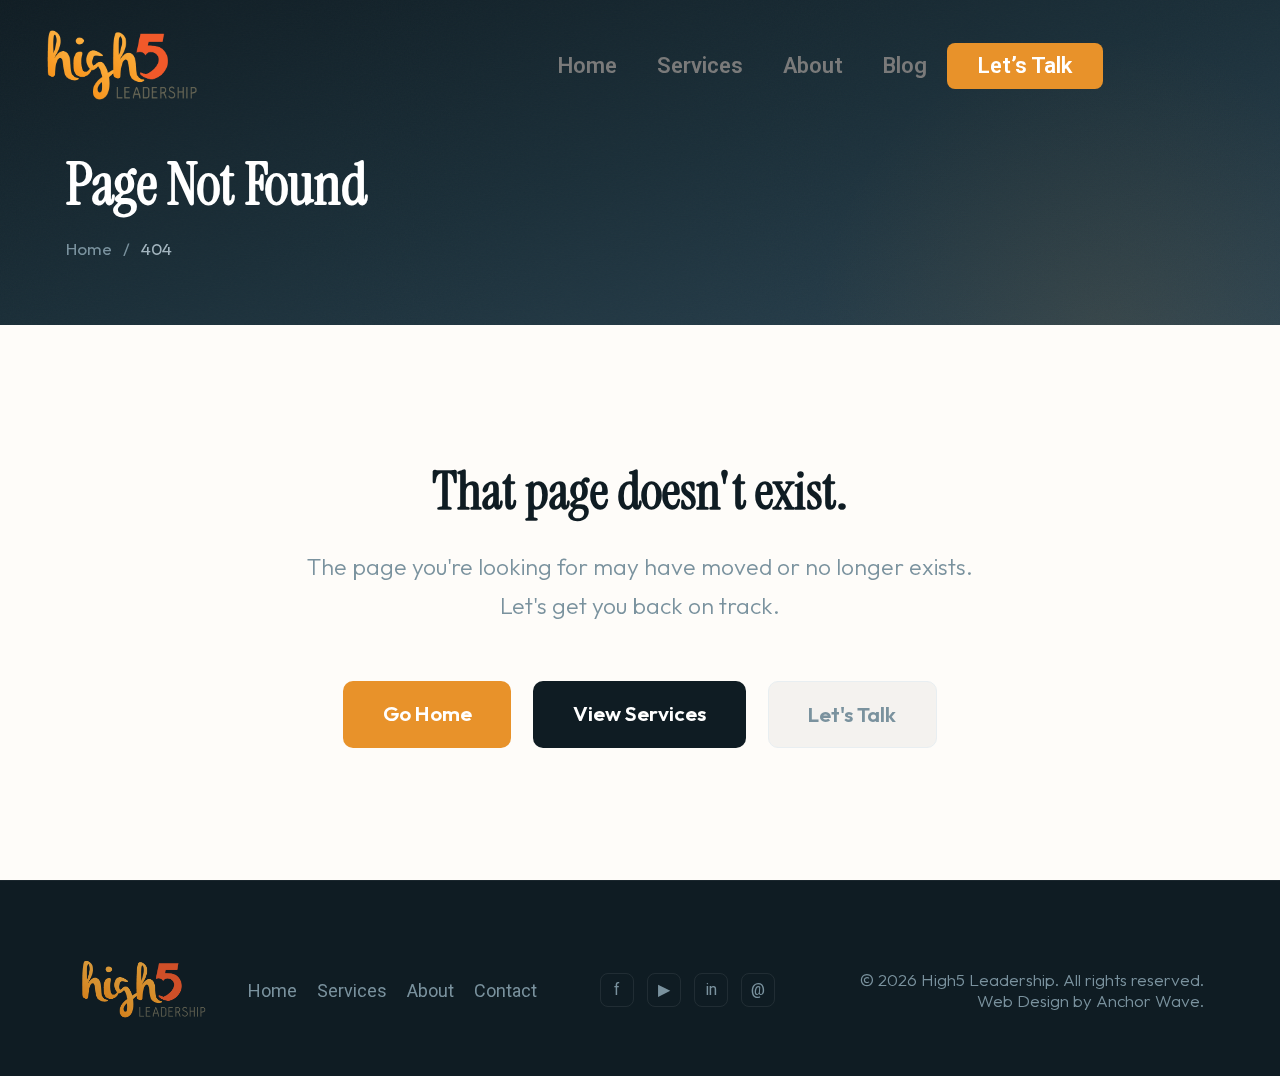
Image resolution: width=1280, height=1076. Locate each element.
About (813, 65)
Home (587, 65)
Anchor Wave (1148, 1000)
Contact (505, 990)
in (711, 989)
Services (700, 65)
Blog (905, 65)
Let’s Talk (1025, 65)
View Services (639, 713)
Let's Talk (852, 714)
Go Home (427, 713)
